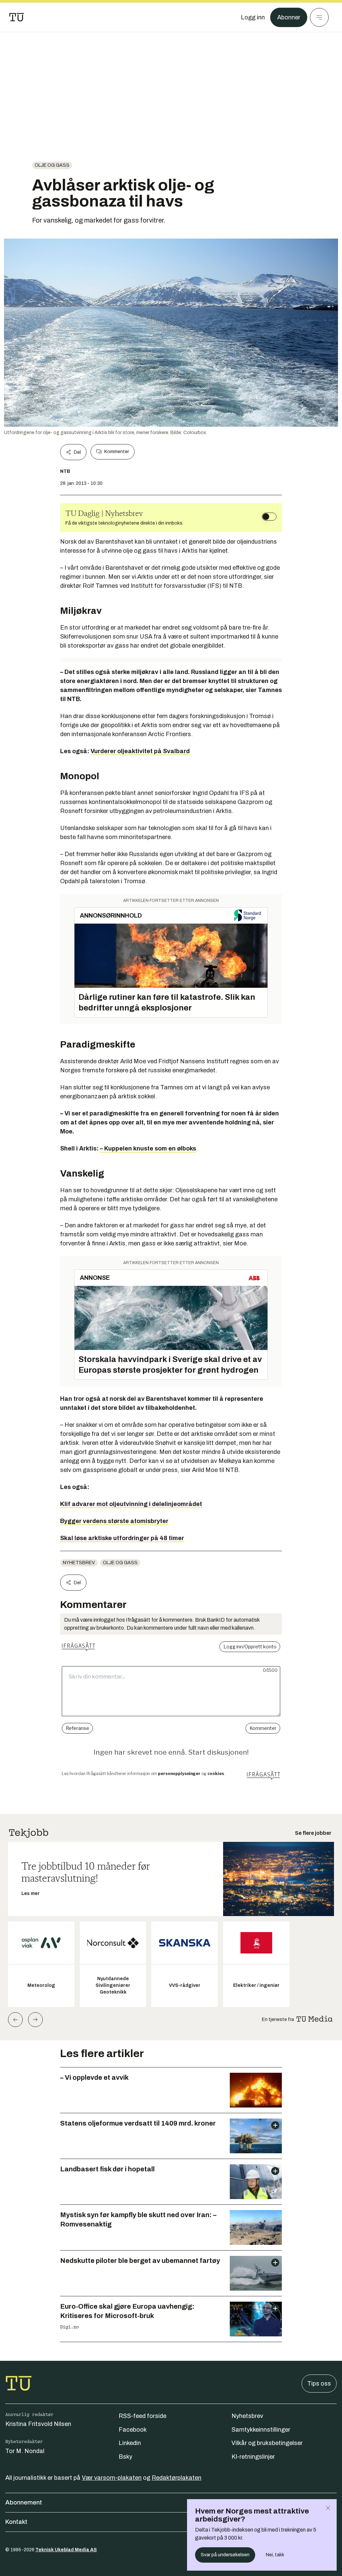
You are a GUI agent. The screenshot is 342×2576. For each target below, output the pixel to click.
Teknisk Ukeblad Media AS (66, 2550)
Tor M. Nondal (25, 2451)
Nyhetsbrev (79, 1563)
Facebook (133, 2430)
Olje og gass (52, 165)
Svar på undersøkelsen (225, 2555)
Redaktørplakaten (177, 2478)
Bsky (125, 2457)
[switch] (269, 517)
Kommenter (117, 452)
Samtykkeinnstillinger (261, 2430)
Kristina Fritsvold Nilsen (38, 2424)
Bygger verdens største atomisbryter (114, 1521)
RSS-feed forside (142, 2416)
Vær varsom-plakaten (112, 2478)
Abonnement (24, 2502)
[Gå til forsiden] (17, 17)
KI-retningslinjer (253, 2457)
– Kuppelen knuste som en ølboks (148, 1148)
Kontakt (16, 2522)
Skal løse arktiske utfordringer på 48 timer (122, 1538)
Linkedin (130, 2443)
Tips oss (319, 2384)
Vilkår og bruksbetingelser (267, 2443)
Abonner (289, 17)
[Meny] (319, 17)
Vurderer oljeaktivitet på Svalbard (140, 751)
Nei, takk (275, 2555)
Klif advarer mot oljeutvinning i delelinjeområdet (131, 1504)
